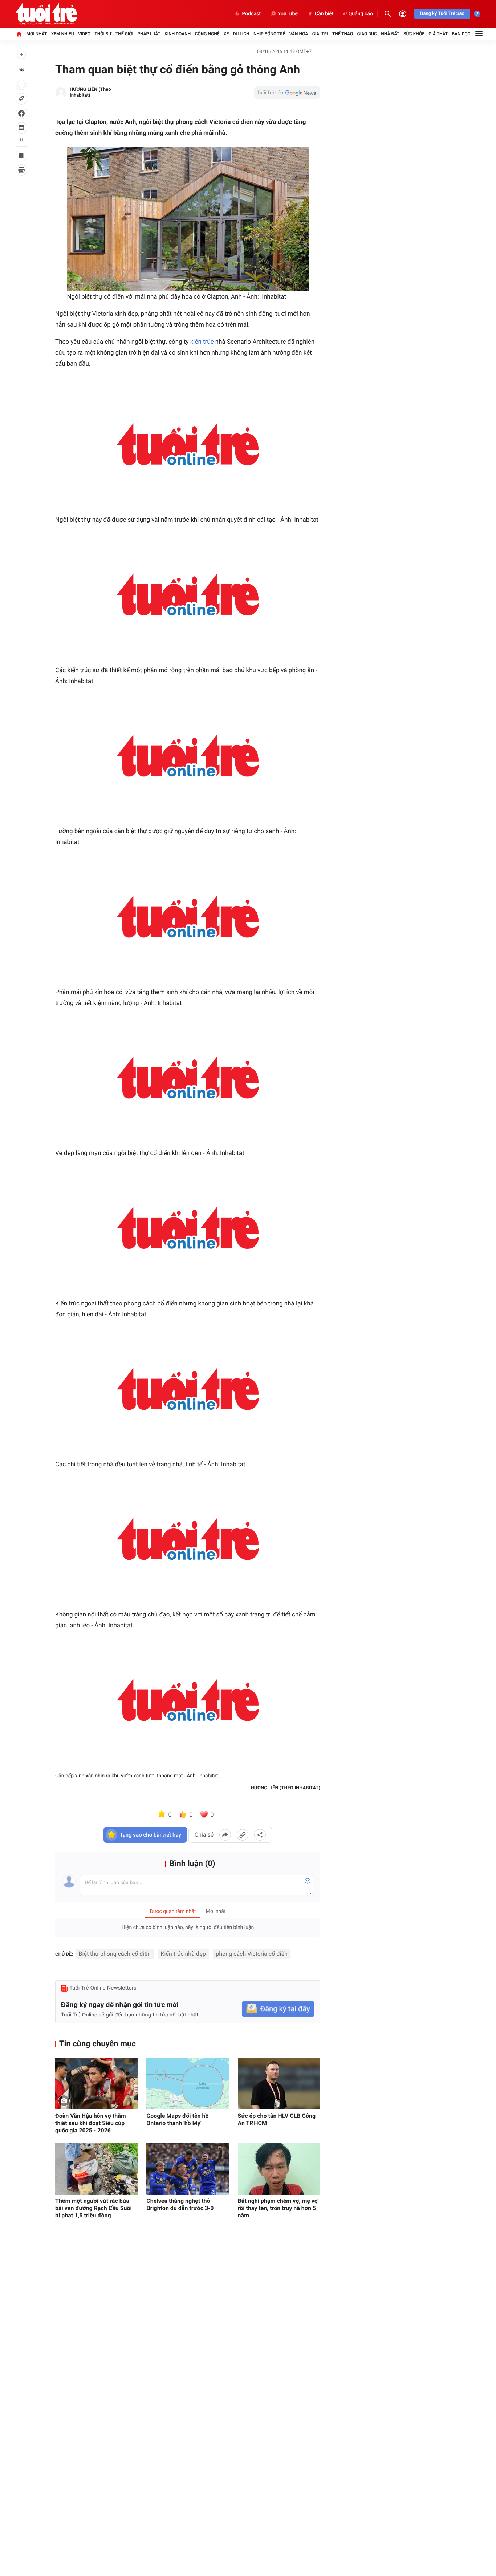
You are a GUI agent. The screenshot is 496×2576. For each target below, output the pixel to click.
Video (84, 34)
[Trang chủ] (19, 34)
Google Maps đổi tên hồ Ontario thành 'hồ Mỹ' (177, 2119)
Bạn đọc (461, 34)
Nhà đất (390, 34)
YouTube (288, 14)
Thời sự (103, 34)
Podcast (251, 14)
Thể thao (343, 34)
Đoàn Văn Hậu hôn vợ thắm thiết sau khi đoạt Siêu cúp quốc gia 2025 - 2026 (91, 2123)
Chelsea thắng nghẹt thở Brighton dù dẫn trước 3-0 (180, 2204)
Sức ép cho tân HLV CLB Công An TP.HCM (277, 2119)
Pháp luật (149, 34)
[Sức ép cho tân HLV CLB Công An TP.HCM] (279, 2084)
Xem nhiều (63, 34)
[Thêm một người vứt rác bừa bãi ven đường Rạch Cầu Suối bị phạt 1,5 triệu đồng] (96, 2169)
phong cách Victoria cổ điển (252, 1954)
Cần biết (324, 14)
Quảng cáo (361, 14)
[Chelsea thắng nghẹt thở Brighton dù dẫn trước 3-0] (188, 2169)
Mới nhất (36, 34)
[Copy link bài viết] (243, 1835)
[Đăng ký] (278, 2009)
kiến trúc (202, 342)
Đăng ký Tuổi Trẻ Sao (442, 14)
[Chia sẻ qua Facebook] (225, 1835)
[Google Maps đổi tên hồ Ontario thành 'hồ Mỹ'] (188, 2084)
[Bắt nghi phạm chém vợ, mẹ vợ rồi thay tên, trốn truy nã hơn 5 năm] (279, 2169)
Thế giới (124, 34)
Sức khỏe (414, 34)
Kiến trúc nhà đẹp (183, 1954)
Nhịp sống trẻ (269, 34)
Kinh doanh (178, 34)
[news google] (287, 93)
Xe (226, 34)
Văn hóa (299, 34)
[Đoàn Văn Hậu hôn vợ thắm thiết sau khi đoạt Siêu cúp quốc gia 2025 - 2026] (96, 2084)
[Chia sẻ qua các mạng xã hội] (260, 1835)
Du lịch (241, 34)
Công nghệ (207, 34)
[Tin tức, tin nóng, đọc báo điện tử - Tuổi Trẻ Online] (46, 14)
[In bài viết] (21, 170)
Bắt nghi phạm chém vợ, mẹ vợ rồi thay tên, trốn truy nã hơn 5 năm (278, 2208)
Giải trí (320, 34)
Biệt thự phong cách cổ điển (115, 1954)
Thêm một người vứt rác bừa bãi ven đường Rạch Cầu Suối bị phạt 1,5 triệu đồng (93, 2208)
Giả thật (438, 34)
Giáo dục (367, 34)
